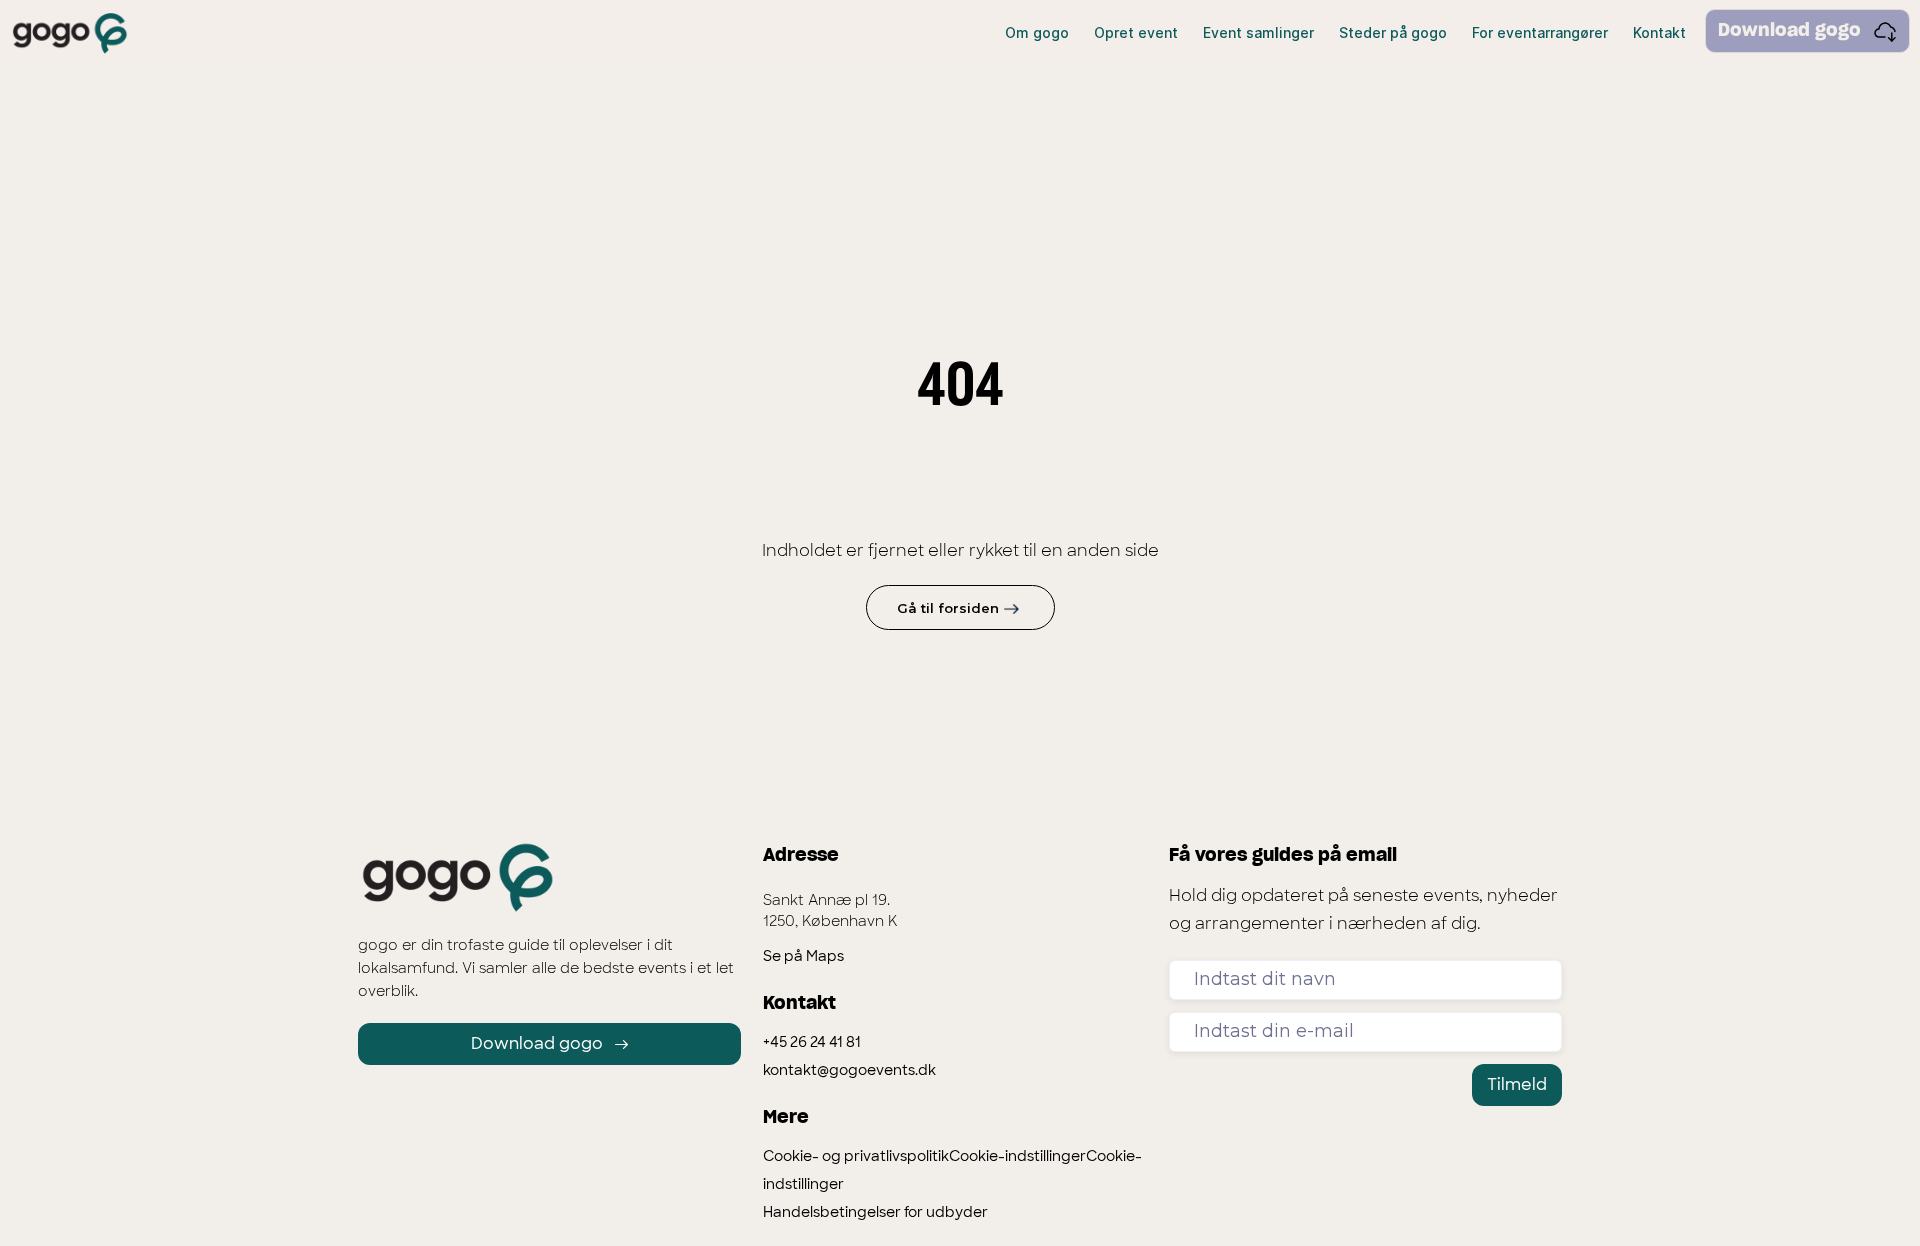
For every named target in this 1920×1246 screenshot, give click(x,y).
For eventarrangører (1540, 32)
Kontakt (1659, 32)
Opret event (1136, 32)
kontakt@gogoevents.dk (849, 1070)
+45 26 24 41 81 (812, 1042)
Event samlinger (1258, 32)
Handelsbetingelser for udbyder (875, 1212)
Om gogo (1037, 32)
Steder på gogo (1393, 32)
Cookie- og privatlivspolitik (856, 1156)
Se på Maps (803, 956)
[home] (70, 33)
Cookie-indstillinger (1017, 1156)
